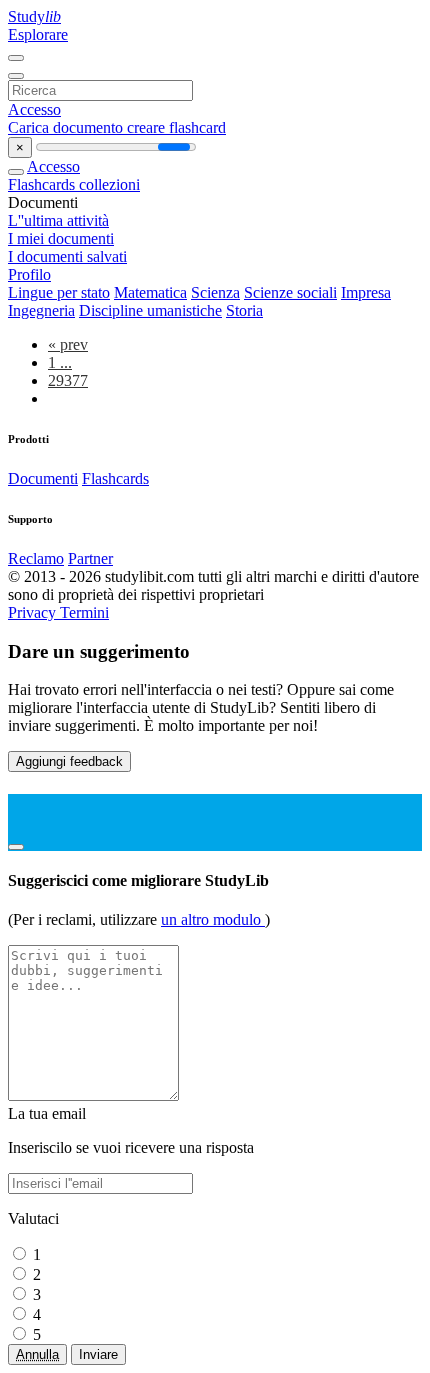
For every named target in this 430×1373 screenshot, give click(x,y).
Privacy (34, 612)
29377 (68, 380)
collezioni (109, 184)
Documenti (43, 478)
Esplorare (38, 34)
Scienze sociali (290, 292)
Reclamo (36, 558)
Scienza (215, 292)
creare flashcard (176, 127)
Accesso (34, 109)
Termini (84, 612)
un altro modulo (213, 919)
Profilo (29, 274)
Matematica (150, 292)
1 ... (60, 362)
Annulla (37, 1354)
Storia (244, 310)
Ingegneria (41, 310)
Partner (90, 558)
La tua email (47, 1113)
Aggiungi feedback (69, 761)
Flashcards (43, 184)
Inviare (98, 1354)
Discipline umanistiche (150, 310)
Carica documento (67, 127)
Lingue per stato (59, 292)
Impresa (366, 292)
